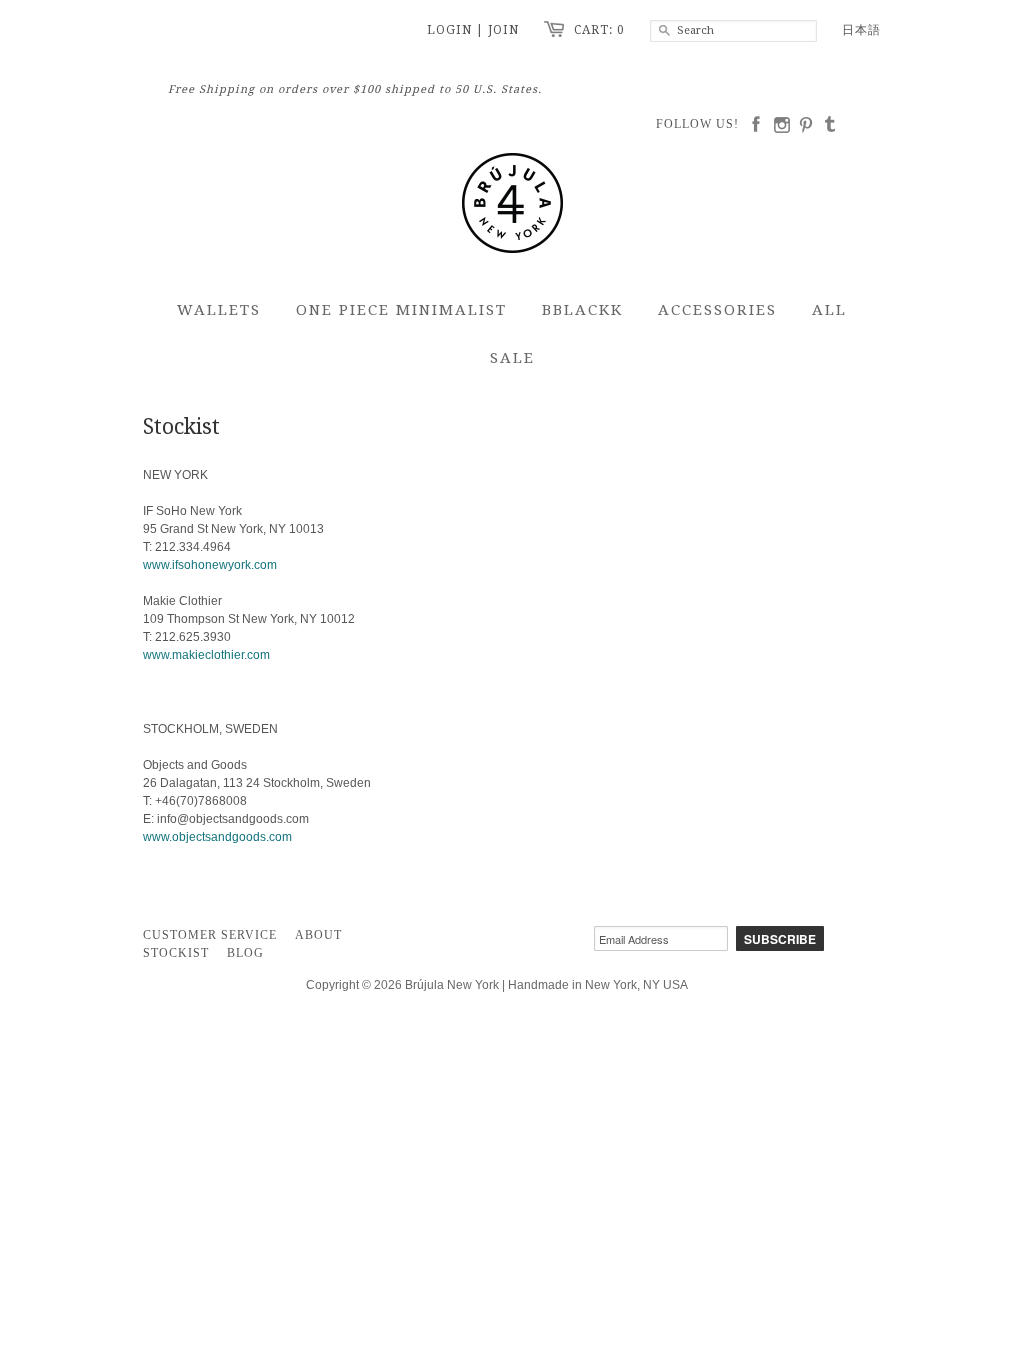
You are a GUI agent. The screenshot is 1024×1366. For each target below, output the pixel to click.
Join (503, 30)
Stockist (176, 953)
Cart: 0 (599, 30)
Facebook (759, 125)
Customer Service (210, 935)
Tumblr (834, 125)
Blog (245, 953)
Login (449, 30)
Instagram (784, 125)
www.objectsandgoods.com (217, 837)
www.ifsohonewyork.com (210, 565)
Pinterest (809, 125)
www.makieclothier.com (206, 655)
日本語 (861, 30)
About (318, 935)
